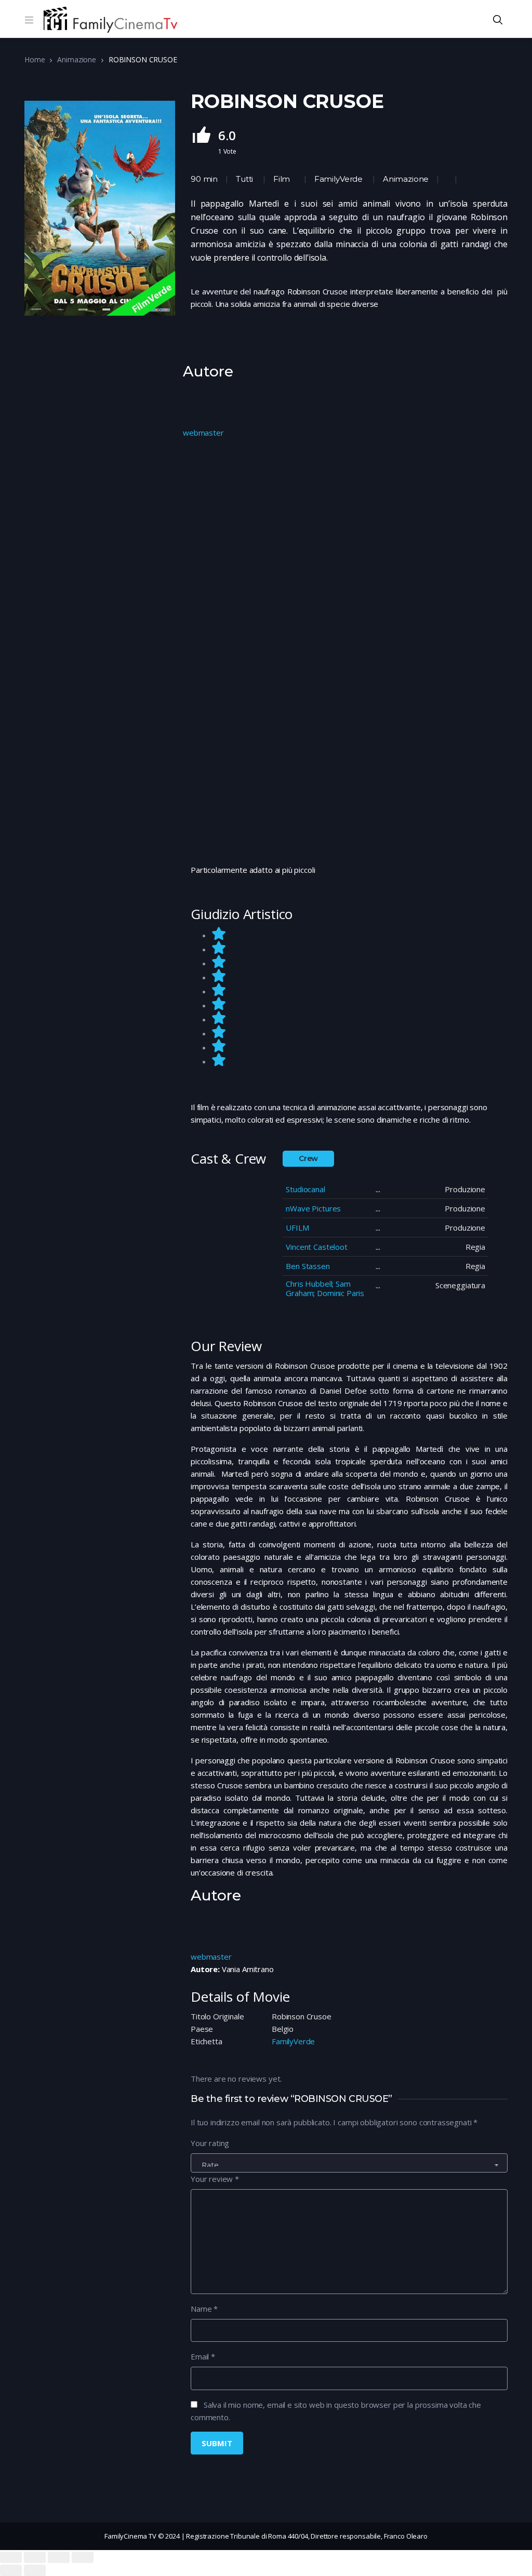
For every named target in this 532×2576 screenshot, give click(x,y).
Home (35, 59)
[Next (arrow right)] (35, 2570)
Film (282, 179)
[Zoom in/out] (83, 2557)
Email (203, 2356)
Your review (215, 2179)
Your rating (210, 2143)
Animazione (77, 59)
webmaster (203, 433)
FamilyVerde (338, 179)
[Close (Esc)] (11, 2557)
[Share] (35, 2557)
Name (204, 2309)
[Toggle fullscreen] (59, 2557)
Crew (308, 1158)
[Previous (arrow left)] (11, 2570)
